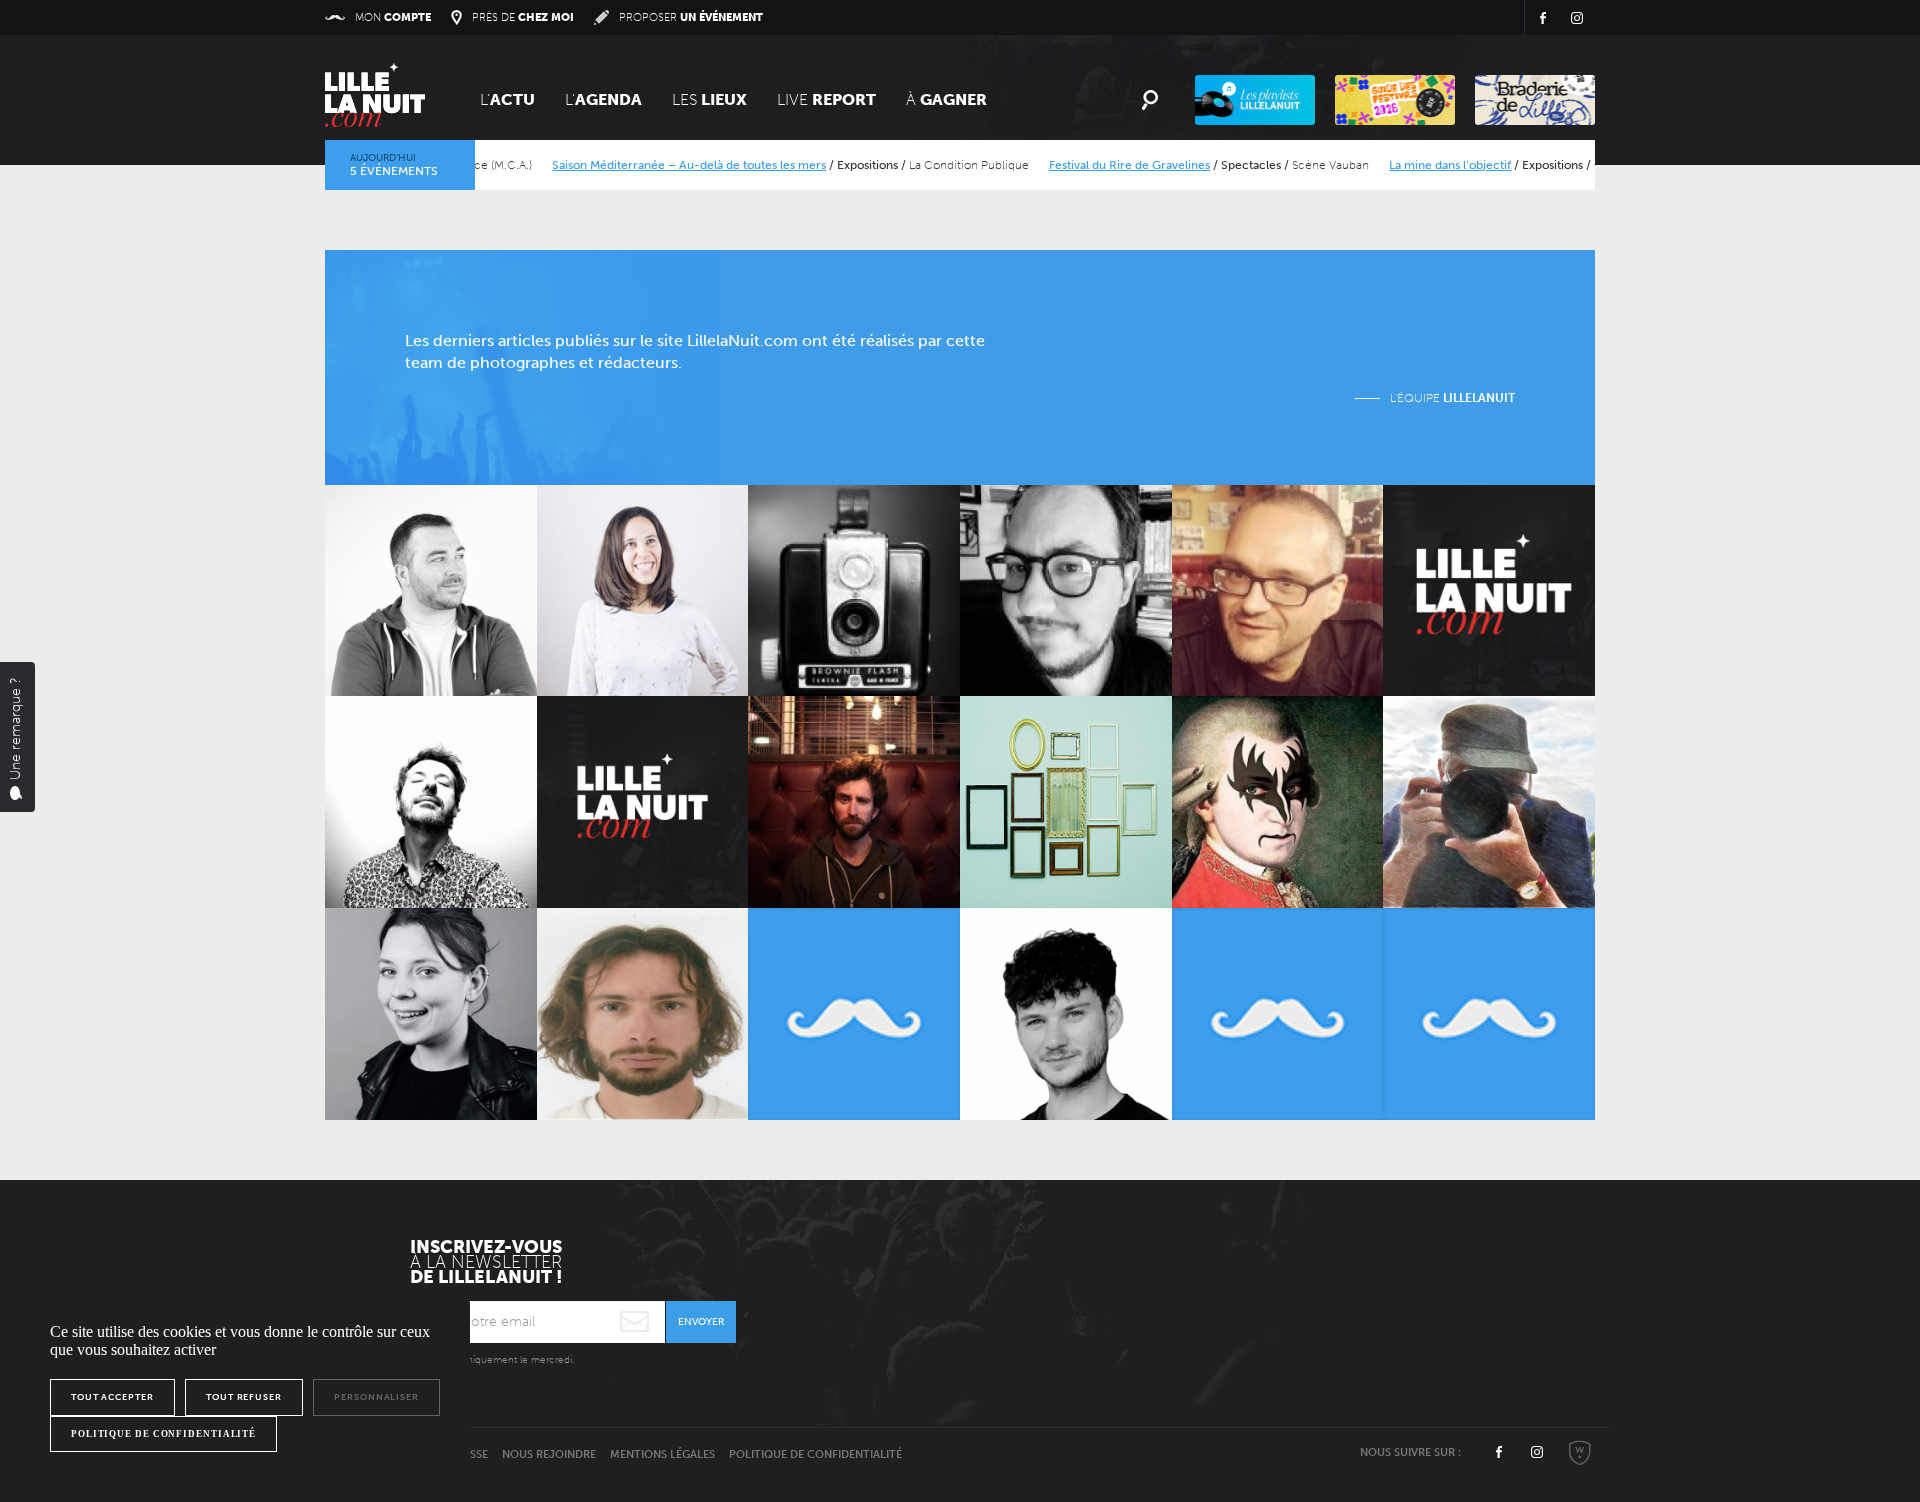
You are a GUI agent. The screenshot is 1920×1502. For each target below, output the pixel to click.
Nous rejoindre (549, 1454)
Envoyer (701, 1322)
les (709, 99)
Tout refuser (244, 1397)
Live (826, 99)
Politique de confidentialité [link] (163, 1434)
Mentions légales (662, 1454)
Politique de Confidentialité (815, 1454)
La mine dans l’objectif (1407, 165)
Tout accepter (112, 1397)
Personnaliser (376, 1397)
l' (603, 99)
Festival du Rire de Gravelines (1086, 165)
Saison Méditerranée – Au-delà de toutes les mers (646, 165)
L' (507, 99)
